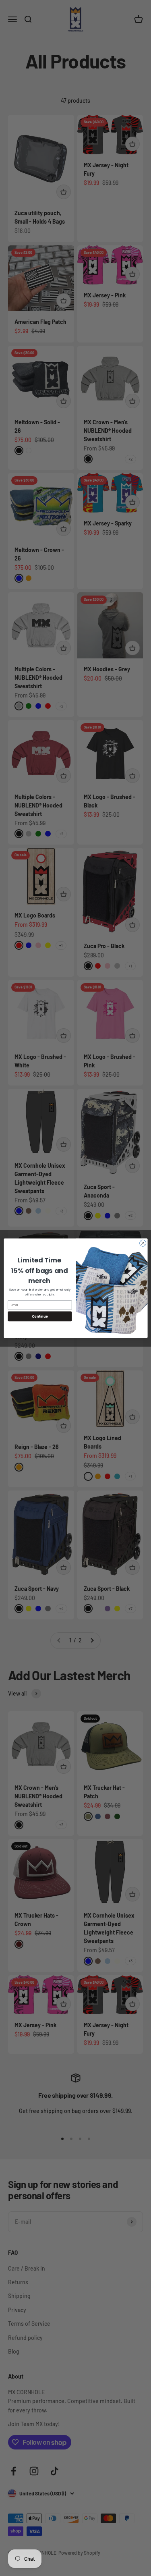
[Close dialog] (143, 1243)
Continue (39, 1316)
